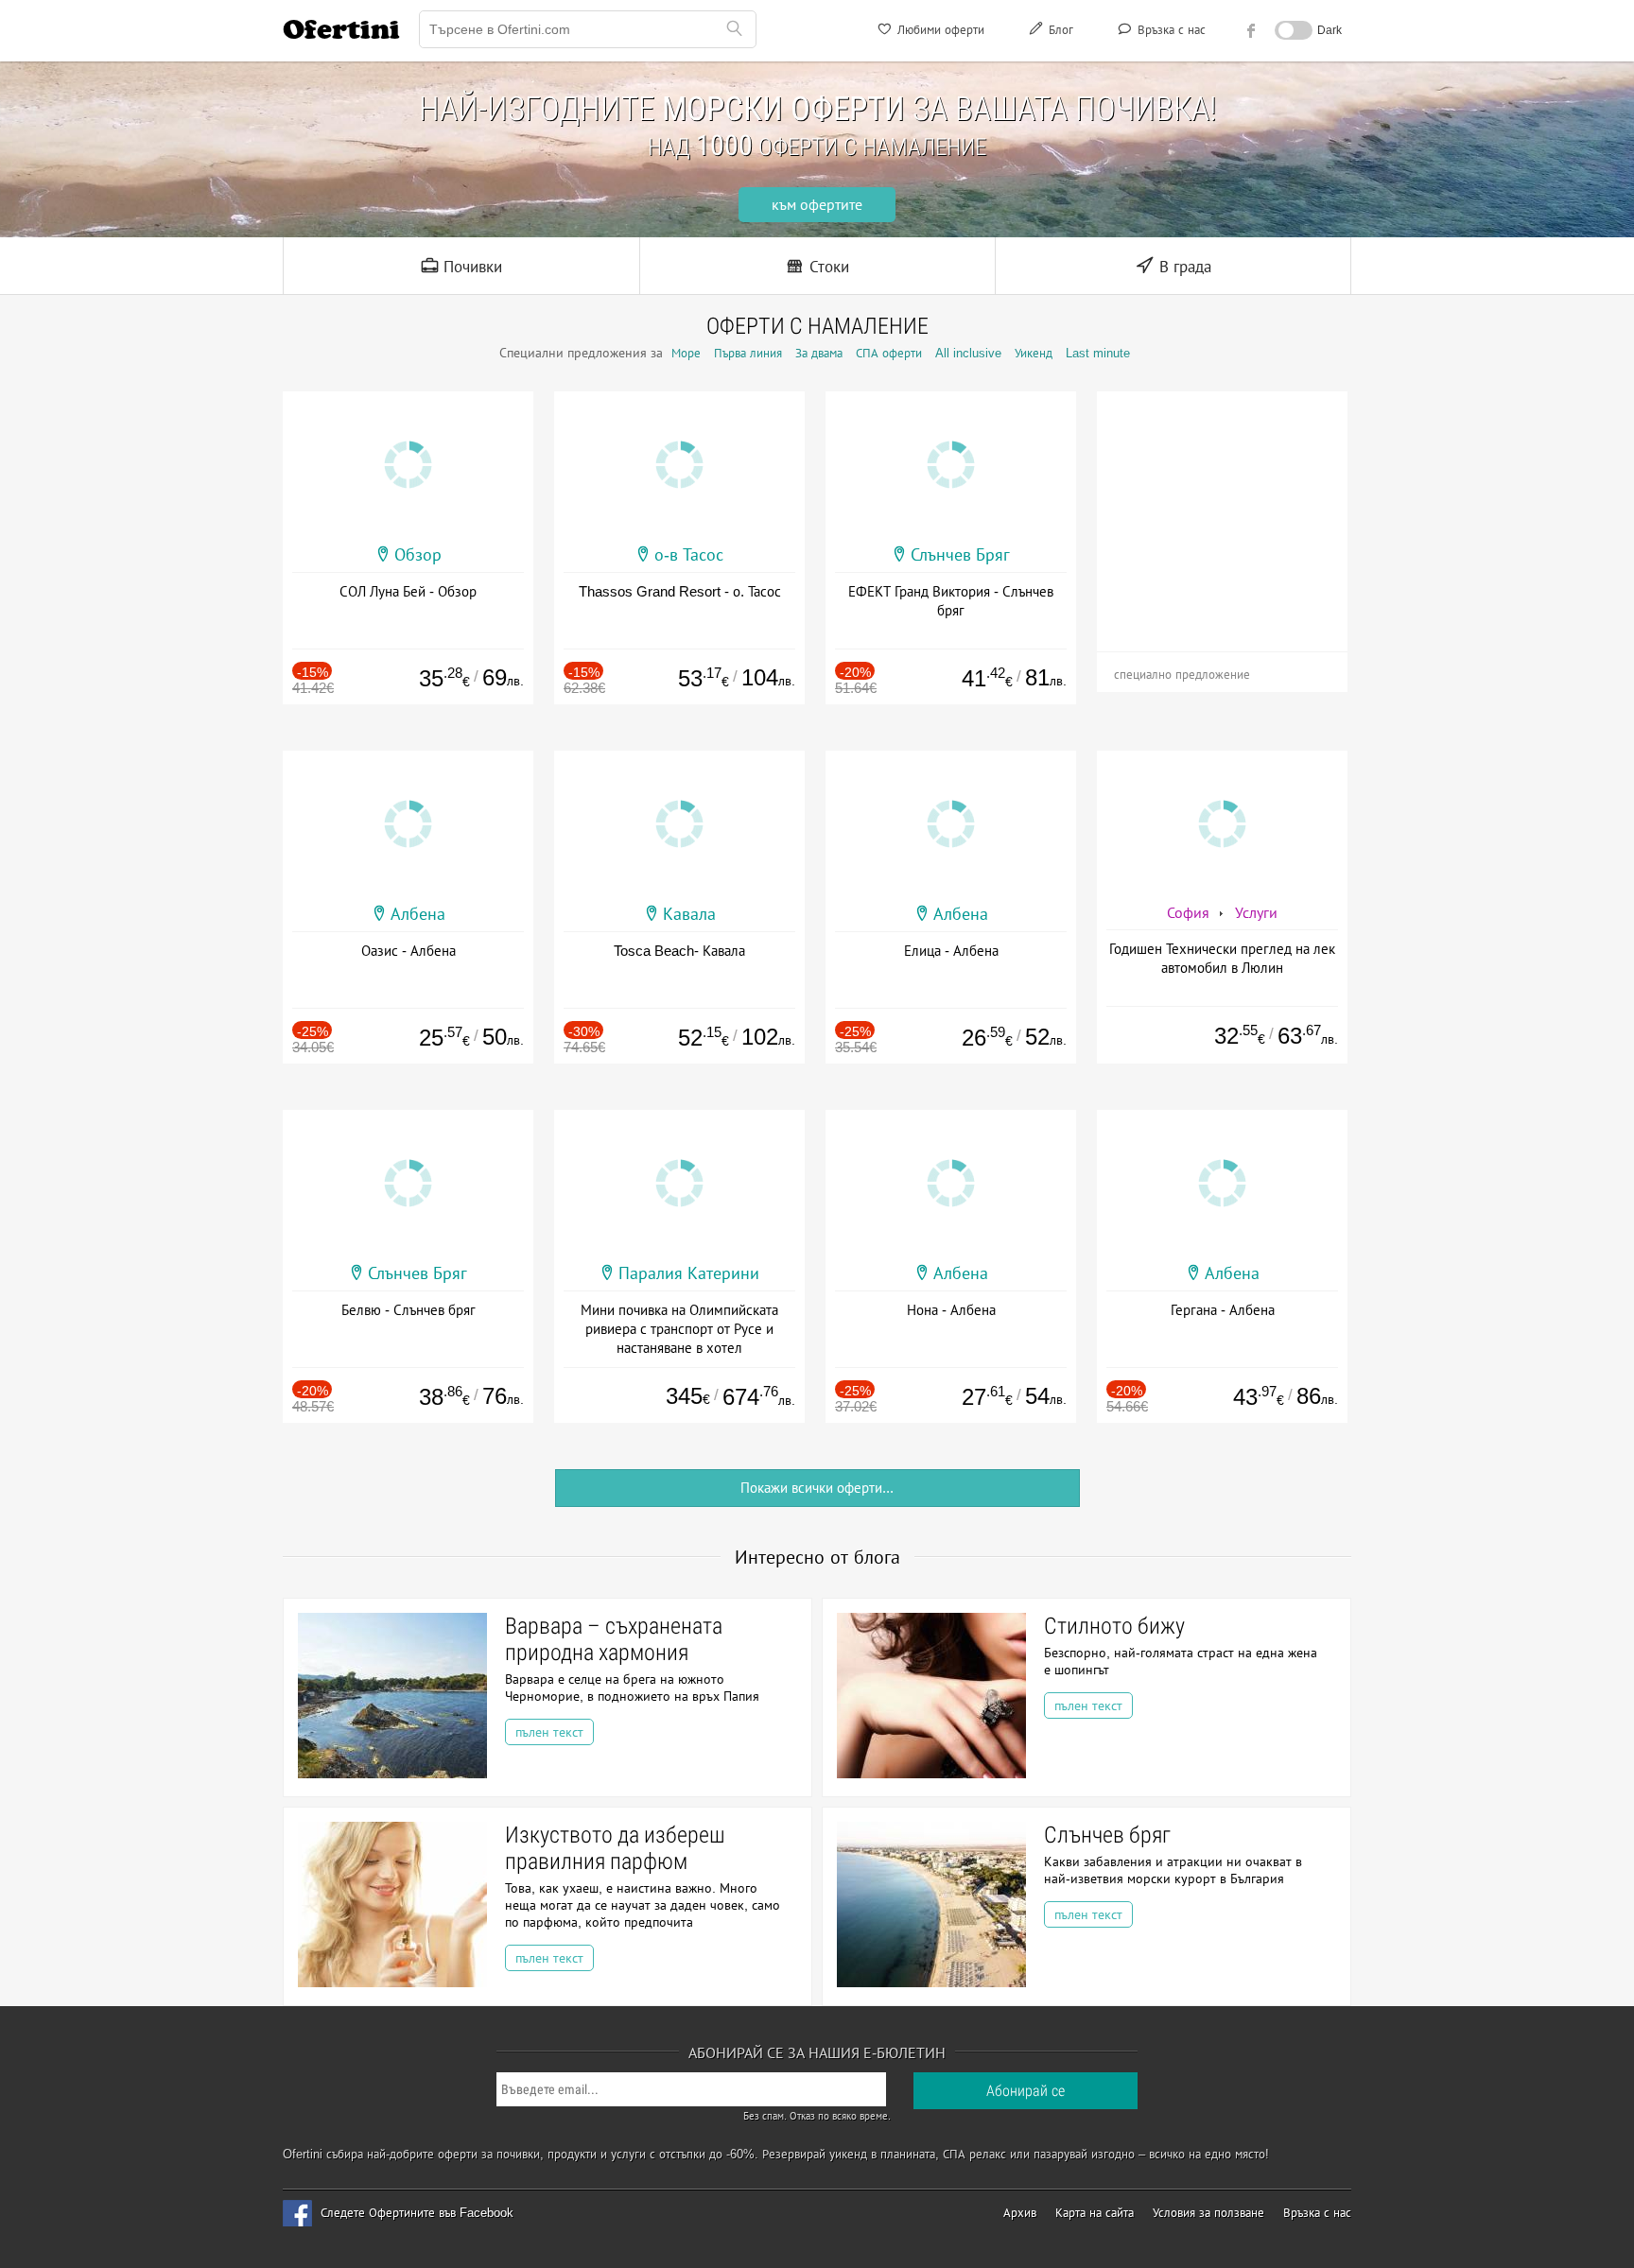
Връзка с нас (1170, 30)
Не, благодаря (981, 268)
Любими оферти (939, 30)
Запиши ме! (956, 229)
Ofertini (341, 29)
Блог (1059, 30)
